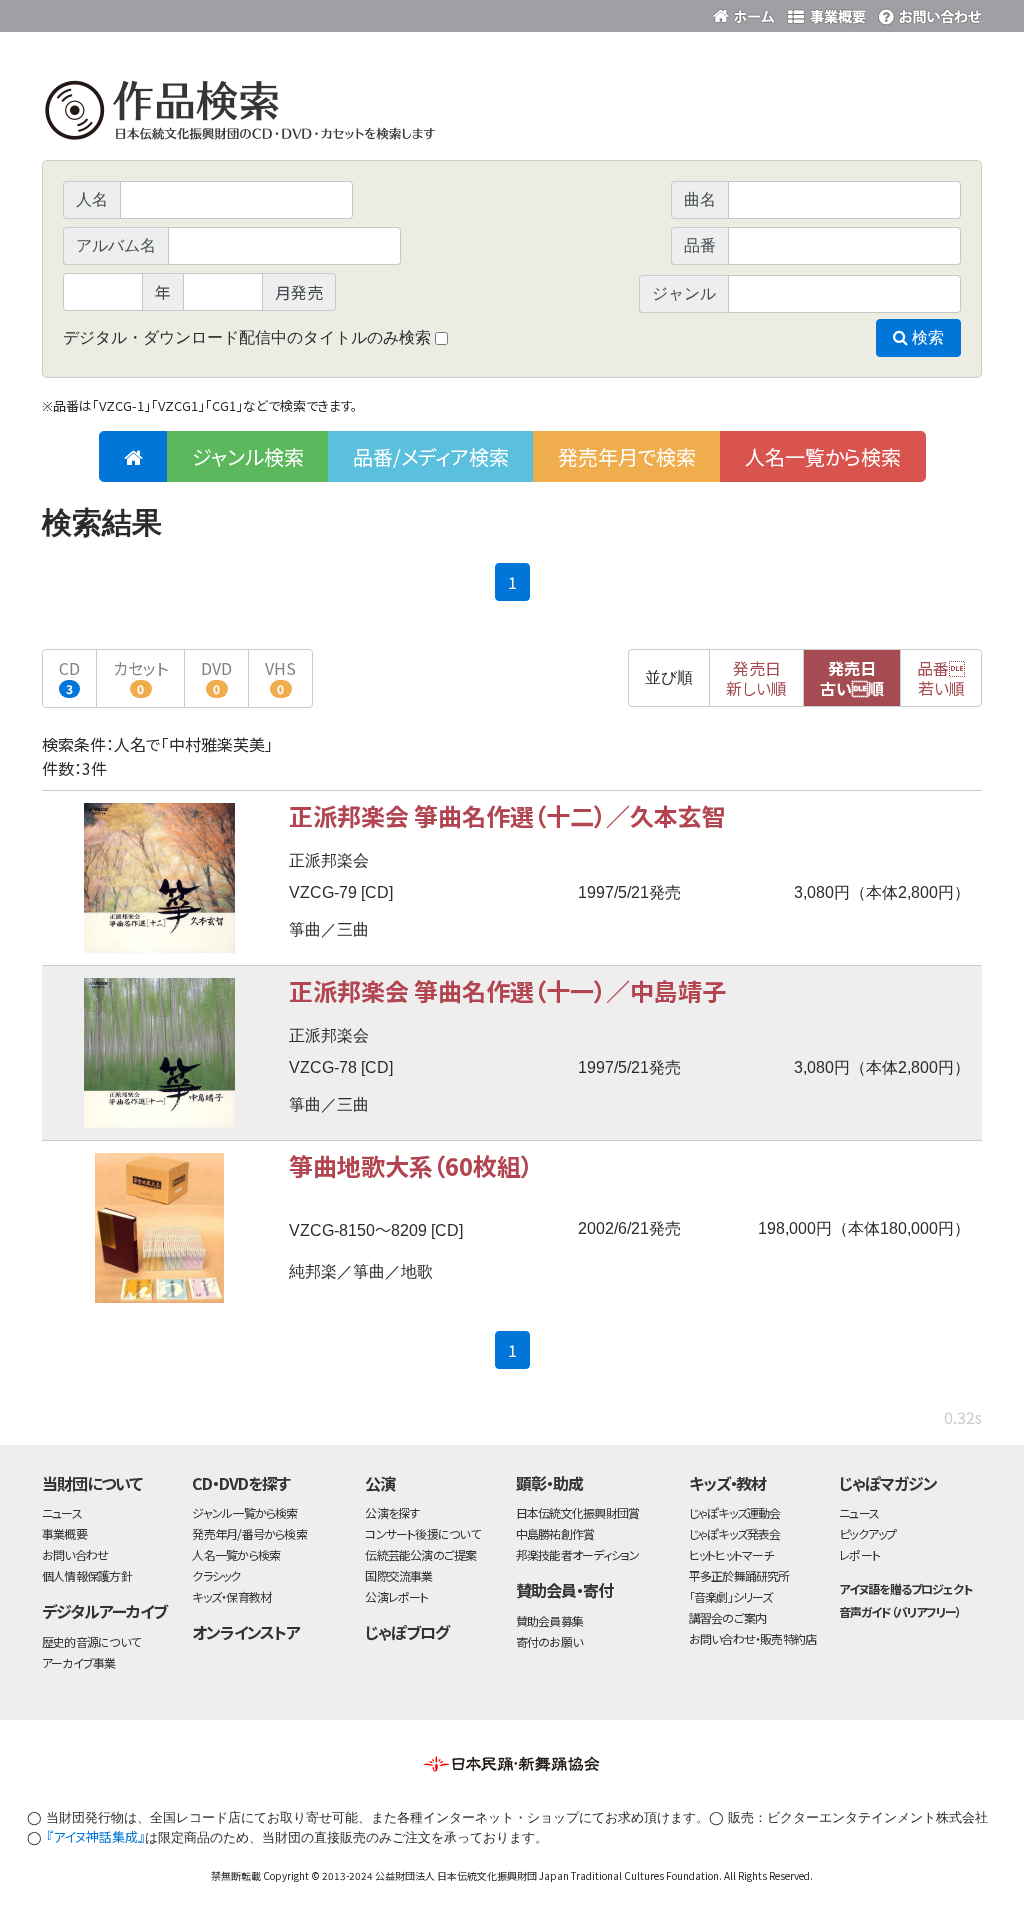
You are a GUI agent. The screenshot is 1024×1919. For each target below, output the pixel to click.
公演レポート (396, 1596)
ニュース (62, 1512)
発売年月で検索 (627, 456)
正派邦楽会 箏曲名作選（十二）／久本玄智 (507, 815)
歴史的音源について (91, 1641)
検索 (926, 337)
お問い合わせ (927, 12)
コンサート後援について (422, 1533)
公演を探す (392, 1512)
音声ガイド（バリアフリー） (899, 1611)
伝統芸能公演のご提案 (420, 1554)
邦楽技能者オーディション (578, 1554)
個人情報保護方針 (87, 1575)
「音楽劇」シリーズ (731, 1596)
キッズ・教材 (728, 1483)
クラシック (216, 1575)
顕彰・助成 (549, 1483)
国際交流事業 (398, 1575)
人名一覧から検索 (823, 456)
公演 (380, 1483)
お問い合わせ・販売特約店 (753, 1638)
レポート (859, 1554)
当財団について (92, 1483)
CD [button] (69, 676)
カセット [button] (140, 676)
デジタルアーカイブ (104, 1611)
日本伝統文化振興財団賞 (577, 1512)
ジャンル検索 (248, 456)
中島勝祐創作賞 (555, 1533)
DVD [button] (216, 676)
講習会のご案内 (728, 1617)
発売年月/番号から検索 (249, 1533)
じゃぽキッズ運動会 (735, 1512)
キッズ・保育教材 (231, 1596)
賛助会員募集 (549, 1620)
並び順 (669, 677)
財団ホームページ (747, 12)
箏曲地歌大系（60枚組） (411, 1165)
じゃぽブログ (407, 1632)
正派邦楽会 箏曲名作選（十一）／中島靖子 (507, 990)
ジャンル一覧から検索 (244, 1512)
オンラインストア (246, 1632)
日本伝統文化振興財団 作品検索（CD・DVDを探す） (512, 114)
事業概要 (827, 12)
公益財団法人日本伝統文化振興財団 (150, 14)
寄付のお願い (549, 1641)
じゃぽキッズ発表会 (735, 1533)
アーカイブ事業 (79, 1662)
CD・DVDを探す (241, 1483)
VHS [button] (280, 676)
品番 (941, 678)
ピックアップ (867, 1533)
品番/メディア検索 (431, 456)
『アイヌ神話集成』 (95, 1836)
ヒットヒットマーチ (731, 1554)
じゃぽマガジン (888, 1483)
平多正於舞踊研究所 (739, 1575)
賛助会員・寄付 (564, 1590)
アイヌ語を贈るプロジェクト (905, 1588)
